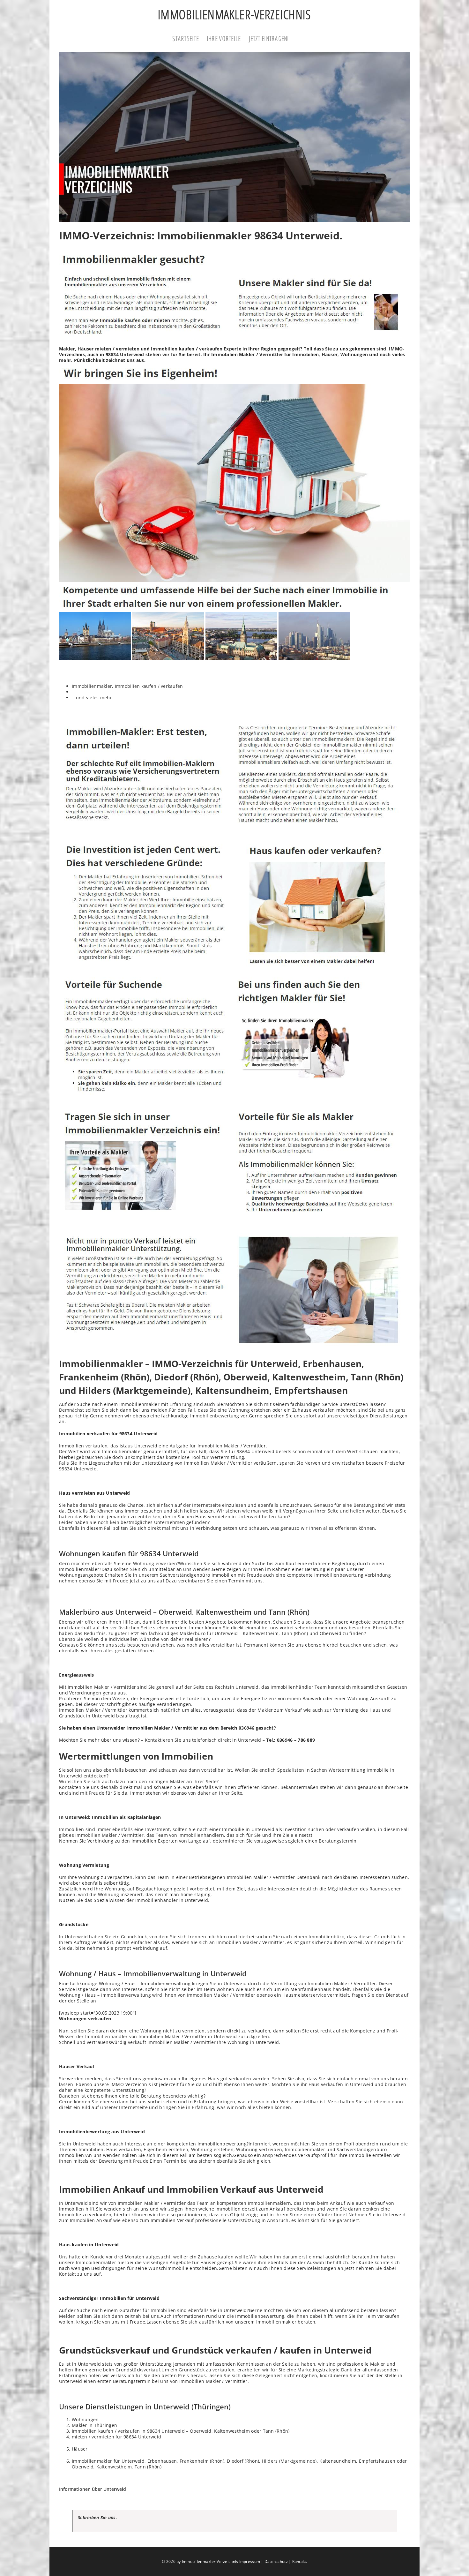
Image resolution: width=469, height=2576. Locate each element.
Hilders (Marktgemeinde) (289, 2461)
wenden (202, 1569)
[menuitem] (190, 39)
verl (115, 1628)
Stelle (83, 2001)
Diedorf (235, 2461)
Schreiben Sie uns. (97, 2517)
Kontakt (299, 2561)
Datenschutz (276, 2561)
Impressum (250, 2561)
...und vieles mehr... (94, 698)
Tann (287, 1633)
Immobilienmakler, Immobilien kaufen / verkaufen (127, 686)
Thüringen (106, 2425)
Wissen (120, 1698)
